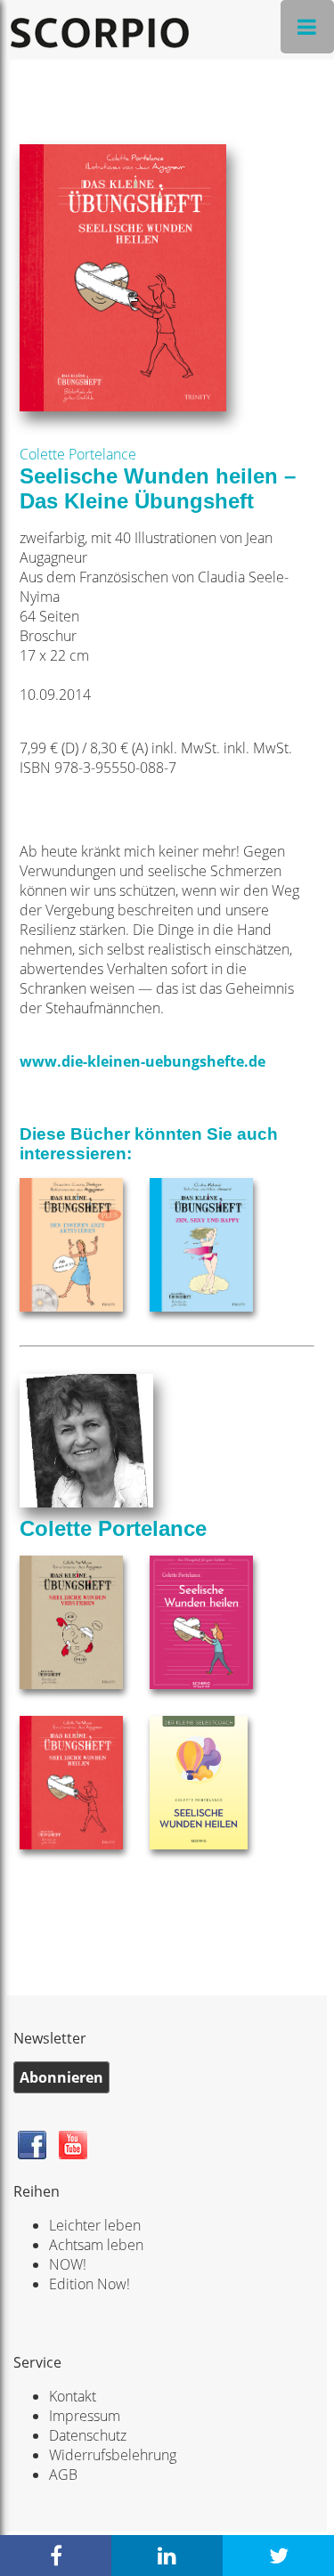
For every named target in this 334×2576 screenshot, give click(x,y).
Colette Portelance (78, 454)
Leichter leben (95, 2225)
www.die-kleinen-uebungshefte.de (143, 1061)
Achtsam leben (96, 2245)
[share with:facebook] (56, 2556)
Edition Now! (90, 2284)
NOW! (68, 2264)
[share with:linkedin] (167, 2556)
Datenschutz (88, 2435)
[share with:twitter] (278, 2556)
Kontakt (73, 2396)
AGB (63, 2474)
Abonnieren (61, 2077)
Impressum (85, 2416)
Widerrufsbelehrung (113, 2455)
